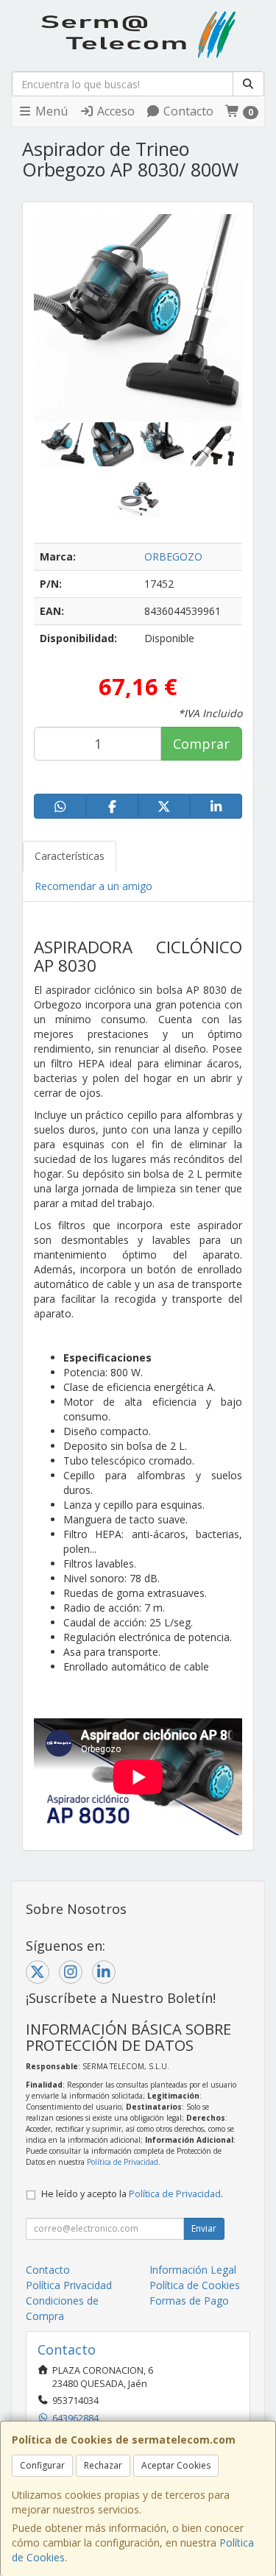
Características (70, 856)
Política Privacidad (69, 2285)
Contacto (187, 111)
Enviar (204, 2228)
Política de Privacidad (123, 2162)
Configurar (42, 2465)
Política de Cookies (195, 2285)
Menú (50, 111)
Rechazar (103, 2465)
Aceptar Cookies (176, 2465)
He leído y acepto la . (132, 2194)
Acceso (114, 111)
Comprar (201, 744)
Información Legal (193, 2270)
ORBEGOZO (173, 556)
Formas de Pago (189, 2301)
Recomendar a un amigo (93, 886)
